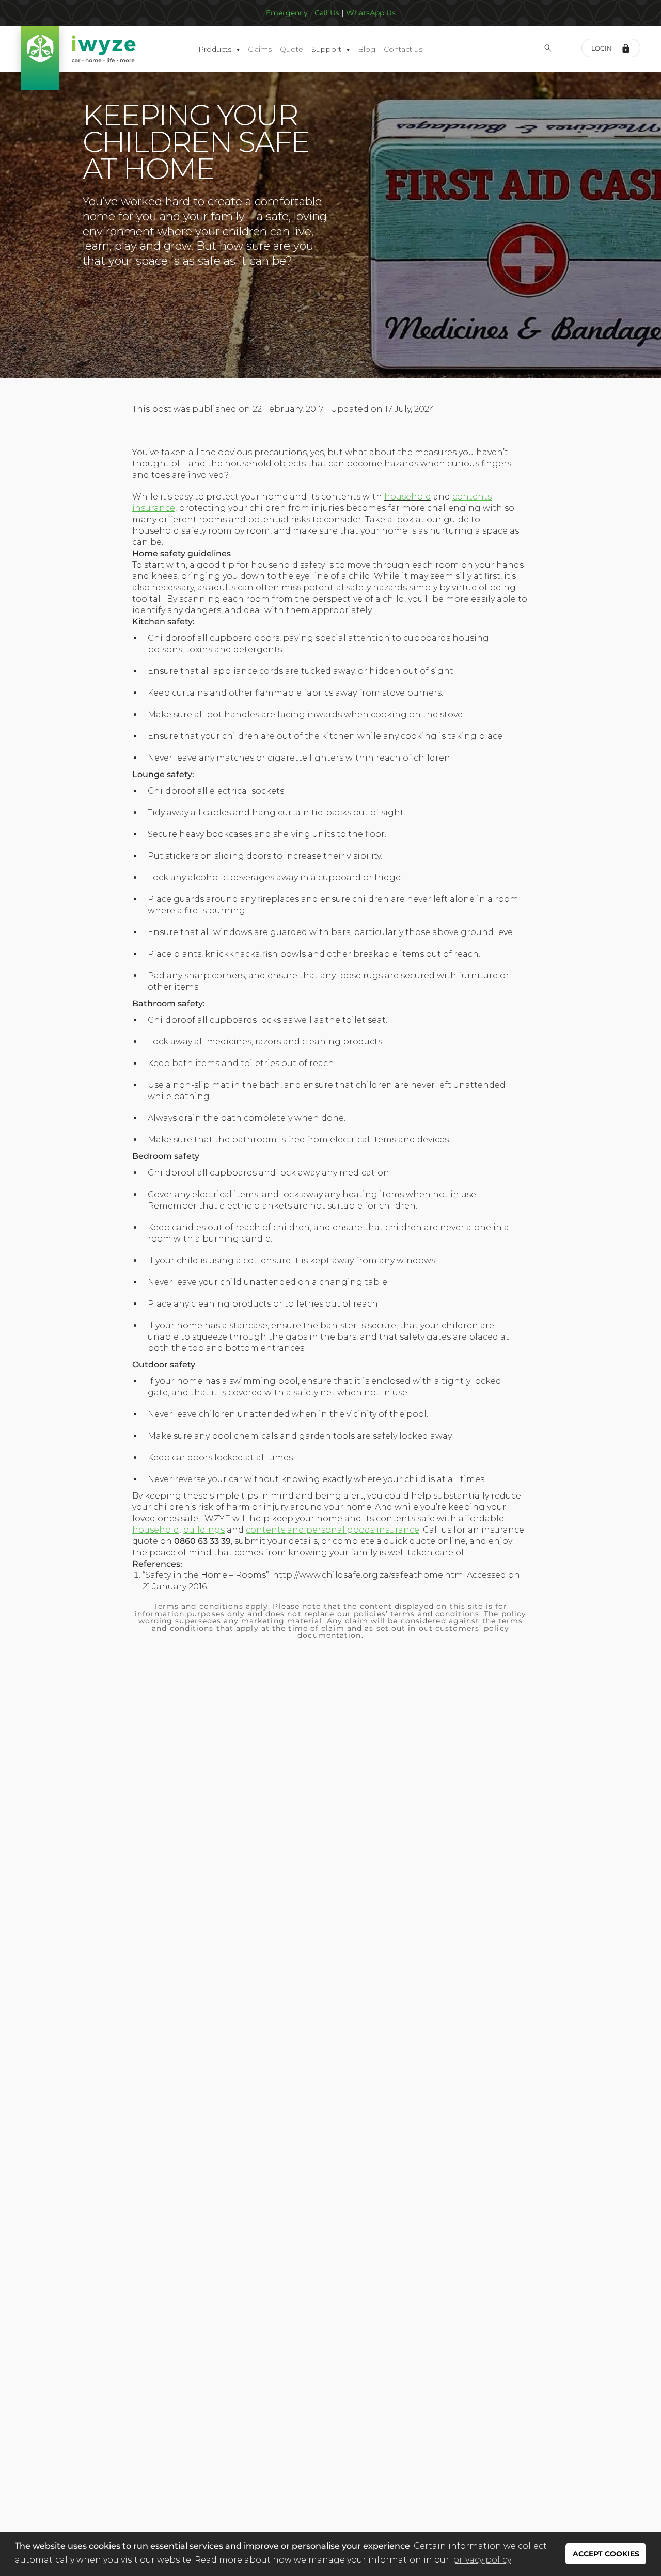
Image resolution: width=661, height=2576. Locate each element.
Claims (260, 49)
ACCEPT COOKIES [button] (606, 2554)
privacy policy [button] (482, 2560)
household (408, 497)
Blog (367, 49)
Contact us (403, 49)
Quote (292, 49)
